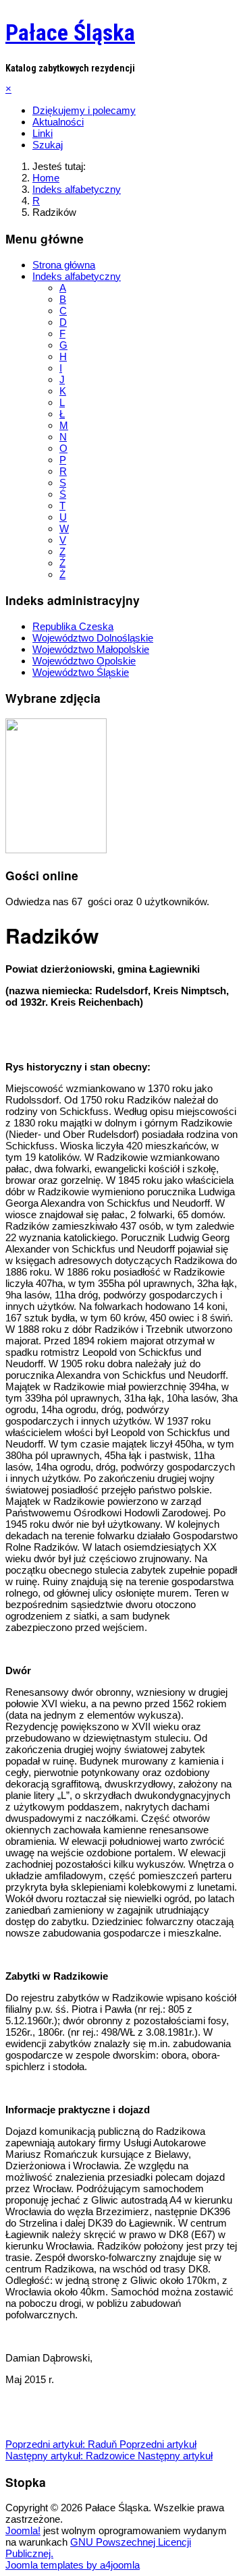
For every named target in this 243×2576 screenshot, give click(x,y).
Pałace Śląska (70, 32)
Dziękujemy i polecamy (84, 110)
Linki (43, 133)
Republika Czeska (73, 626)
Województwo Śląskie (81, 672)
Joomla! (23, 2530)
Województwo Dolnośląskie (93, 638)
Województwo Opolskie (84, 661)
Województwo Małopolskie (91, 649)
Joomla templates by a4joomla (73, 2565)
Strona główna (64, 265)
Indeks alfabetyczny (77, 276)
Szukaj (48, 145)
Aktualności (58, 122)
